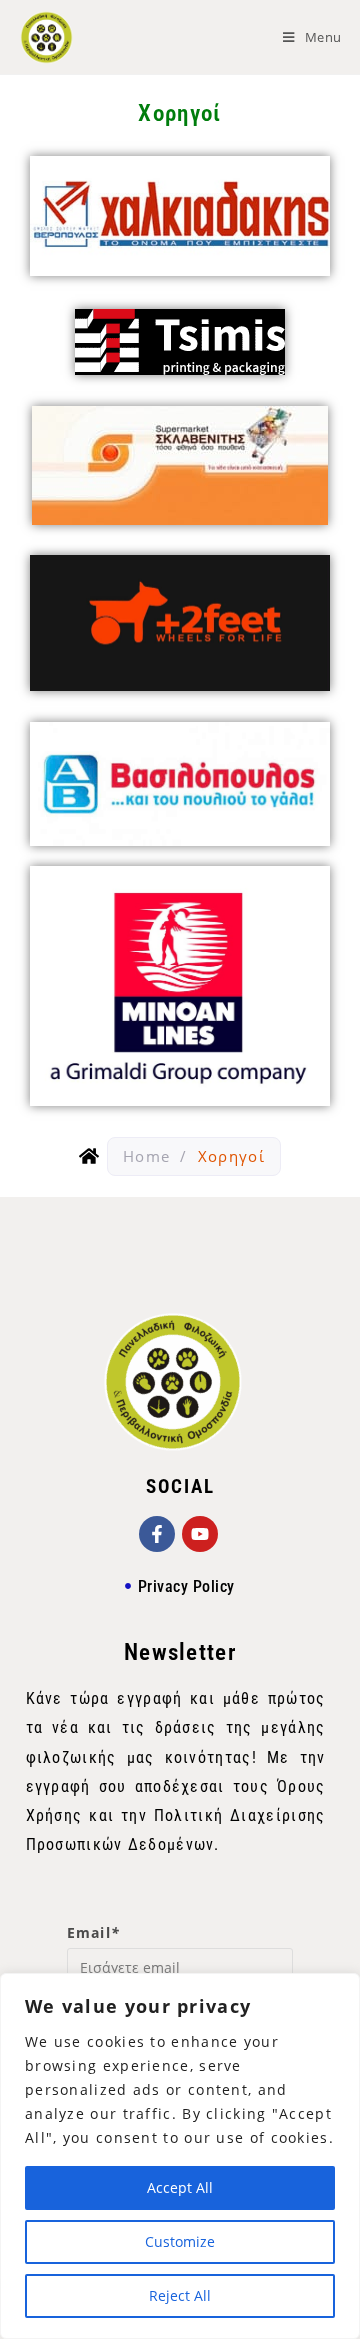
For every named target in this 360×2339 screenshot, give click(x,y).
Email (94, 1932)
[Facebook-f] (157, 1534)
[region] (180, 2156)
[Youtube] (200, 1534)
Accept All (180, 2187)
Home (146, 1156)
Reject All (180, 2295)
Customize (180, 2241)
